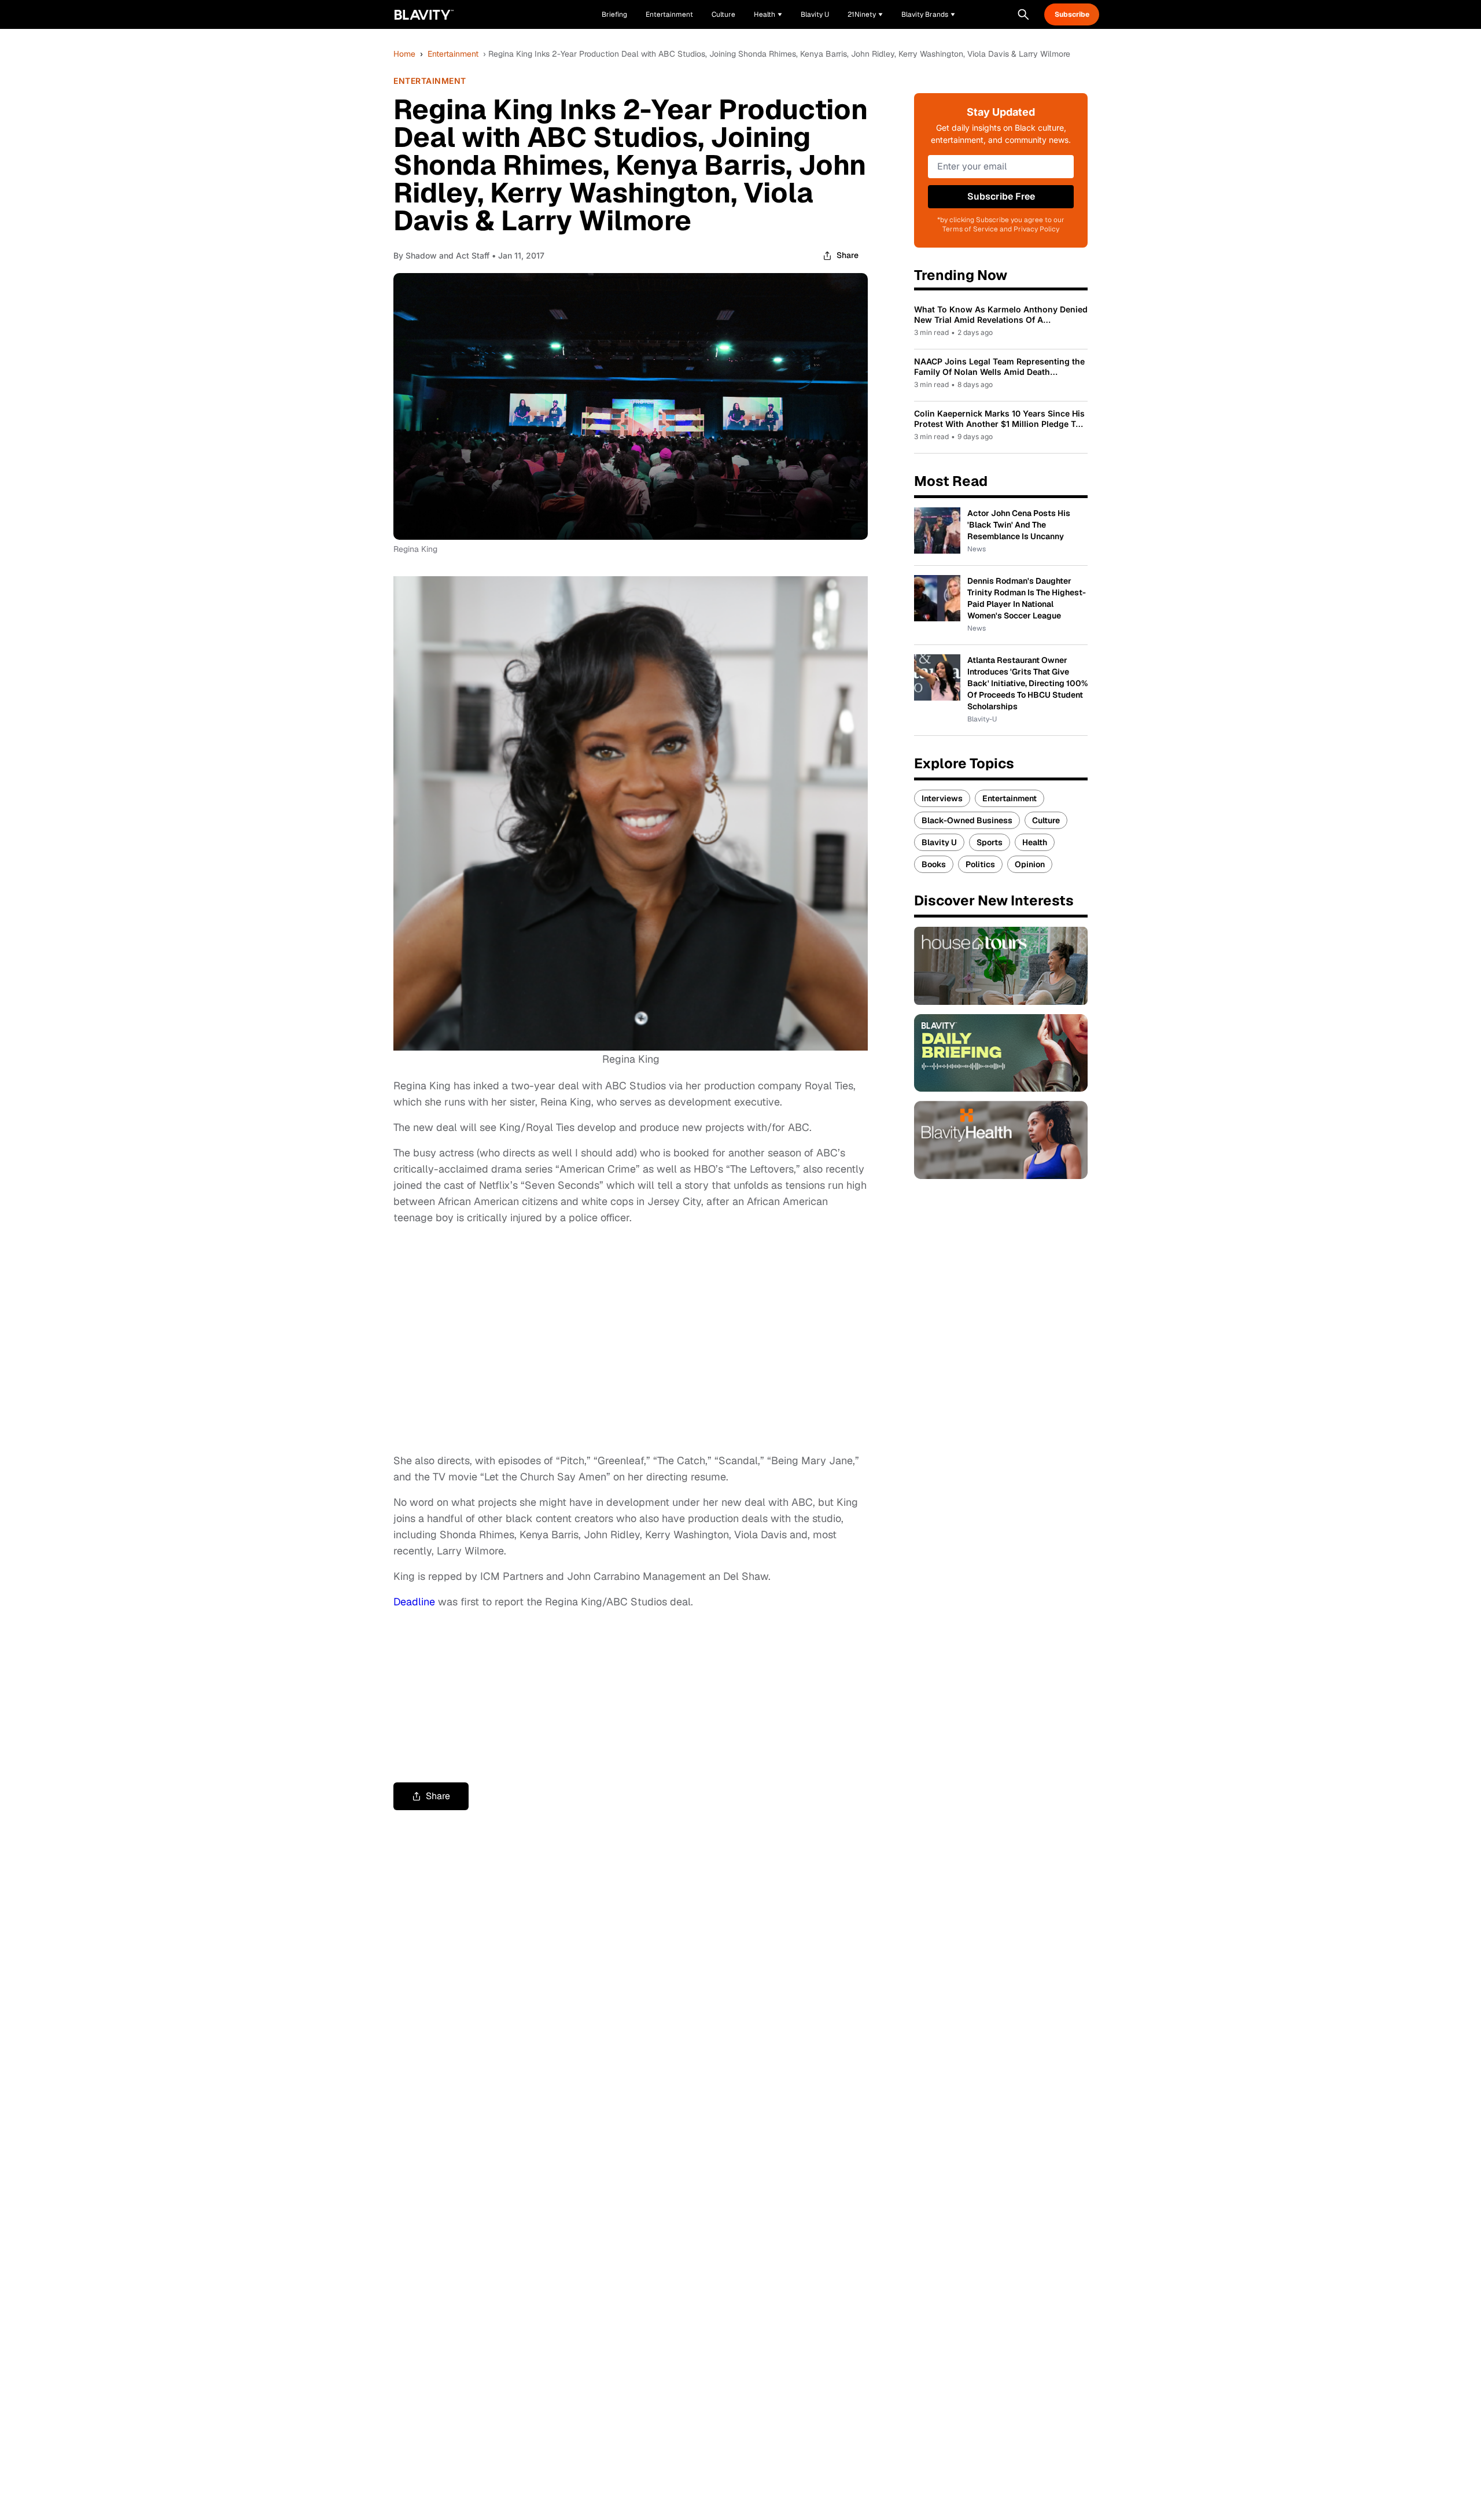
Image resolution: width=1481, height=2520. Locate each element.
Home (404, 54)
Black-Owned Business (967, 820)
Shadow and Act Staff (447, 255)
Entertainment (453, 54)
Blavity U (939, 842)
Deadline (414, 1602)
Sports (990, 842)
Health (1035, 842)
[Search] (1023, 14)
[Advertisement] (631, 1339)
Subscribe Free (1001, 196)
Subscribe (1072, 14)
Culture (1046, 820)
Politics (980, 864)
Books (934, 864)
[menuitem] (768, 14)
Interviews (942, 798)
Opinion (1030, 864)
